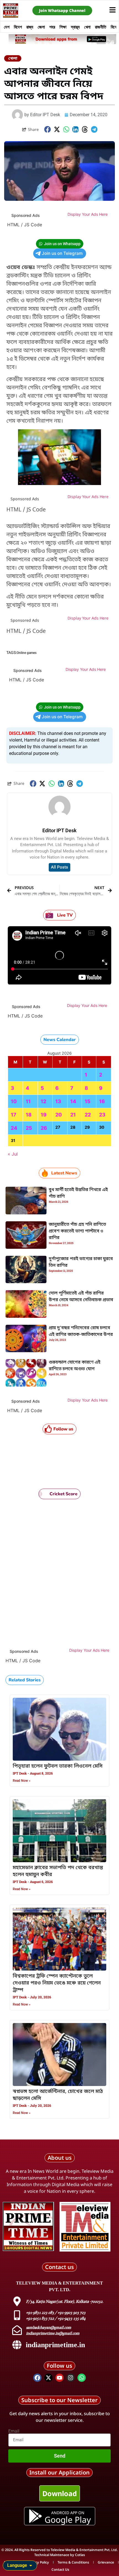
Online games (27, 653)
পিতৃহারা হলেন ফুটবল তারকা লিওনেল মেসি (58, 1766)
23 (102, 1115)
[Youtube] (59, 2378)
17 (14, 1115)
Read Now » (22, 1781)
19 (44, 1115)
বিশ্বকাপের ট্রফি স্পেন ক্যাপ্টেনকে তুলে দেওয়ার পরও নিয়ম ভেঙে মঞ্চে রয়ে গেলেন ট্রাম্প (57, 1983)
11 (28, 1101)
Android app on (68, 2513)
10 (14, 1101)
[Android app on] (35, 2516)
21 (73, 1115)
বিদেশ (18, 27)
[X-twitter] (48, 2378)
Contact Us (60, 2569)
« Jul (13, 1154)
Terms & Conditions (73, 2562)
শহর (52, 27)
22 (88, 1115)
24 (14, 1128)
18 (29, 1115)
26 (44, 1128)
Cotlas (80, 2555)
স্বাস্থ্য (75, 27)
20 (59, 1115)
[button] (48, 129)
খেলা (87, 27)
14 (73, 1101)
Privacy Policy (38, 2562)
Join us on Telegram (62, 253)
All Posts (59, 867)
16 (102, 1101)
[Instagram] (71, 2378)
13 (58, 1101)
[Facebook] (37, 2378)
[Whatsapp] (82, 2378)
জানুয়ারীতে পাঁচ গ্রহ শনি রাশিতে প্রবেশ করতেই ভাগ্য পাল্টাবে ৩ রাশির (77, 1231)
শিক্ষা (63, 27)
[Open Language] (31, 2565)
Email (14, 2431)
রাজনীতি (101, 27)
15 (88, 1101)
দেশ (7, 27)
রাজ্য (30, 27)
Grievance (106, 2562)
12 (43, 1101)
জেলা (41, 27)
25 (29, 1128)
